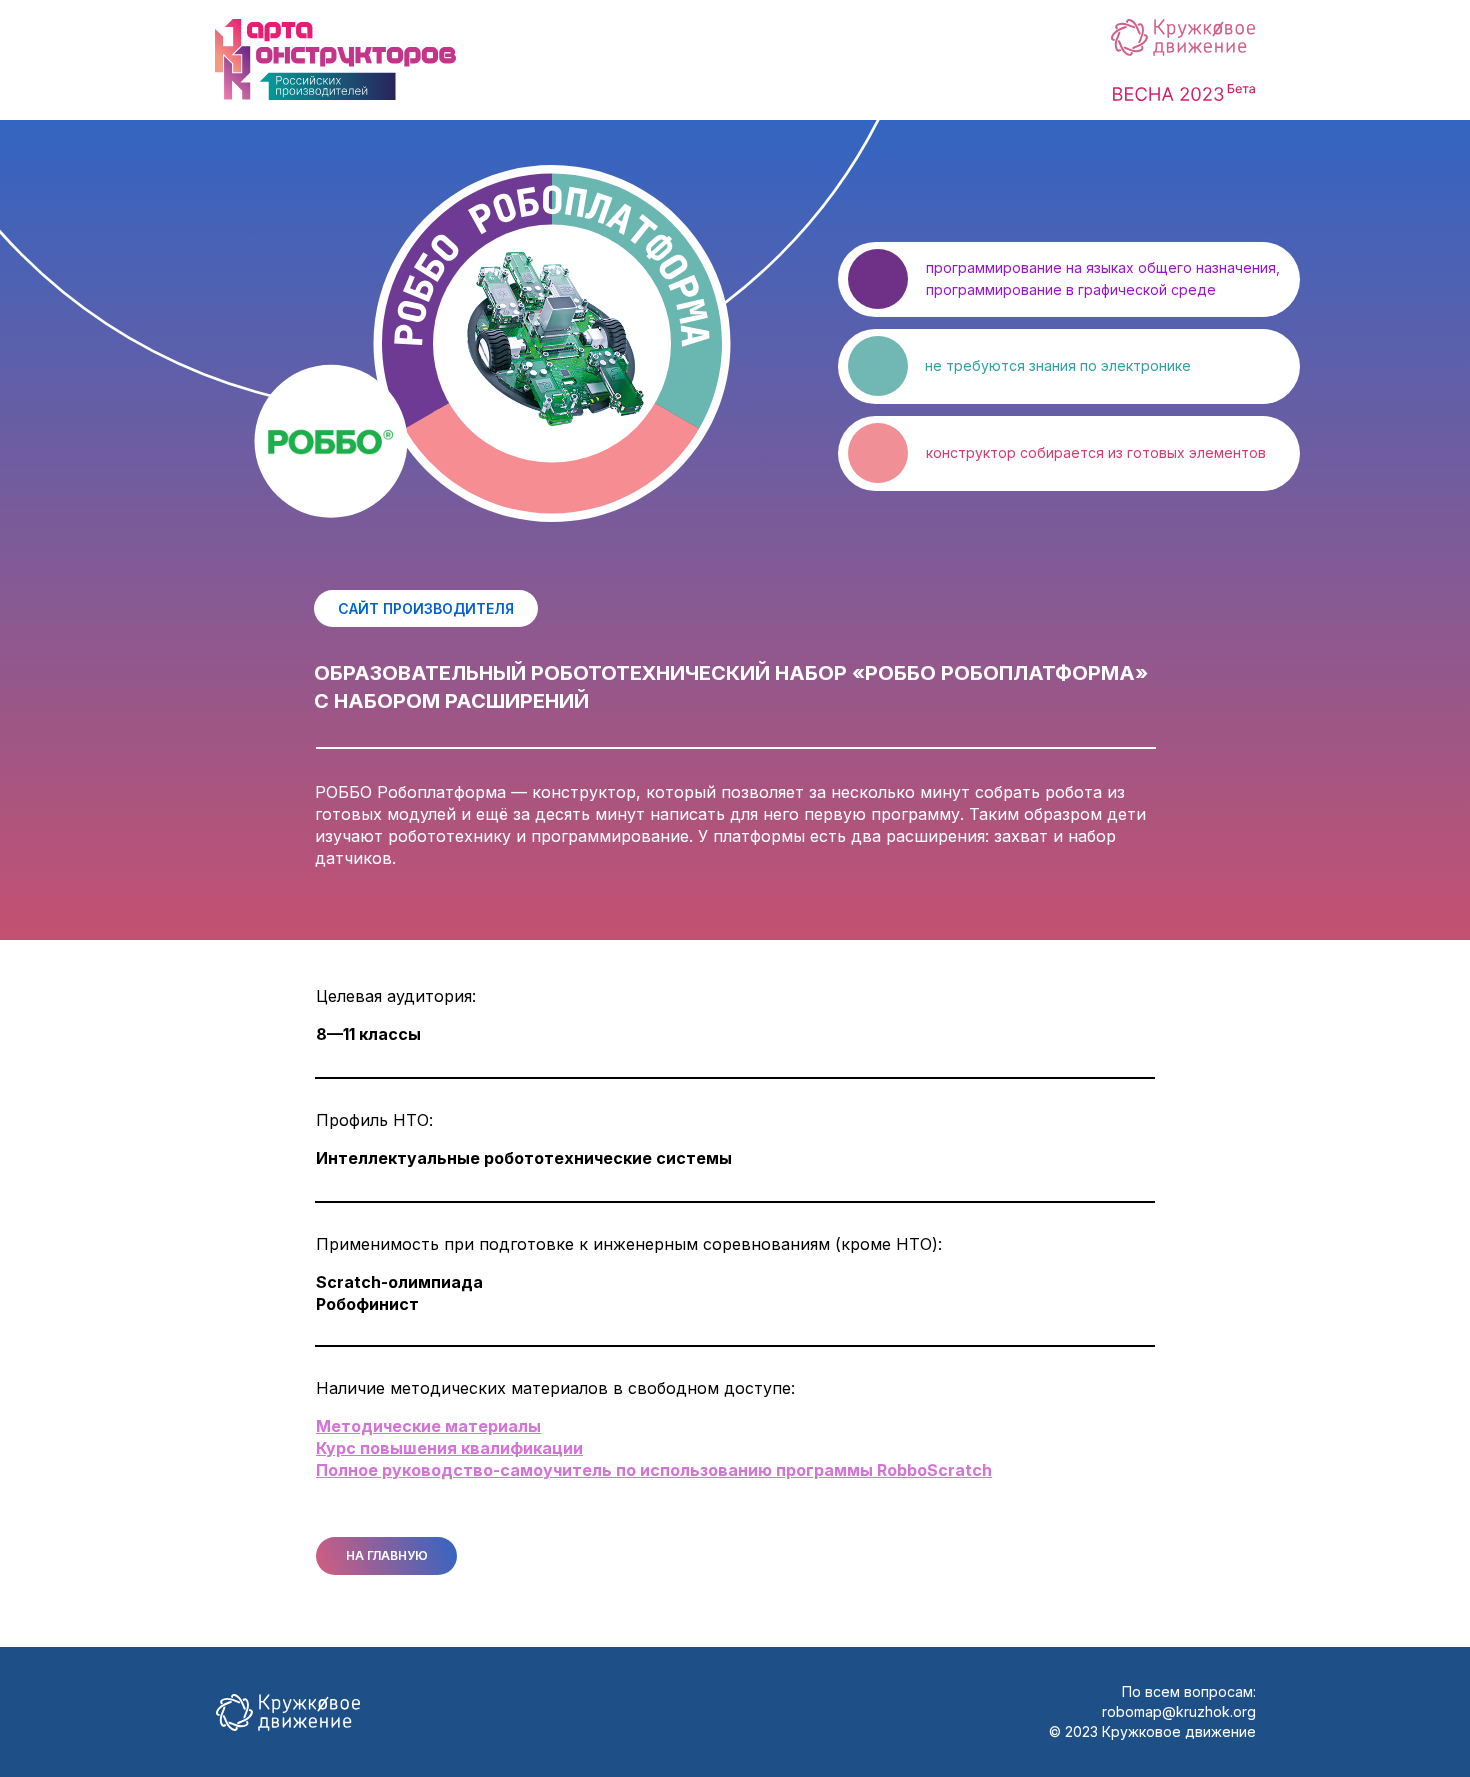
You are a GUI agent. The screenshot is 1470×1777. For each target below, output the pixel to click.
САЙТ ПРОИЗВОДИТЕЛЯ (426, 608)
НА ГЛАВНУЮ (387, 1555)
